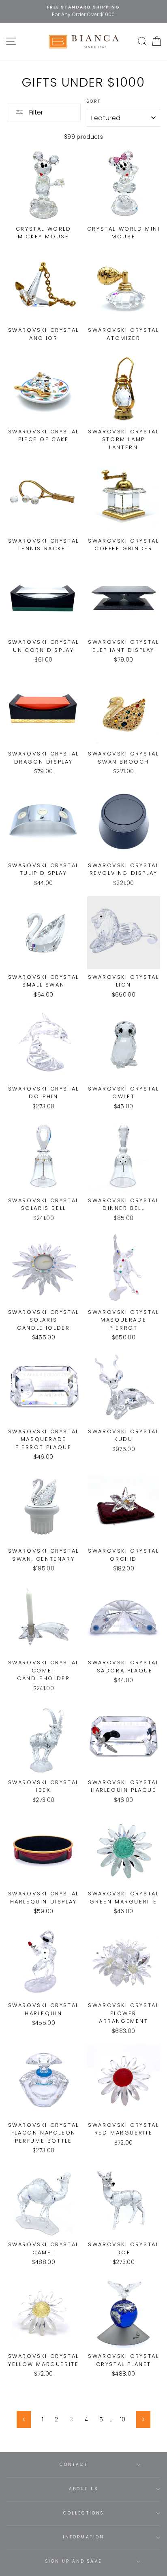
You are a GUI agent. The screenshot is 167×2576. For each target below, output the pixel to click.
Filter (35, 112)
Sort (94, 101)
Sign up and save (74, 2561)
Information (83, 2537)
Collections (83, 2513)
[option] (83, 11)
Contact (74, 2465)
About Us (83, 2489)
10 (123, 2420)
